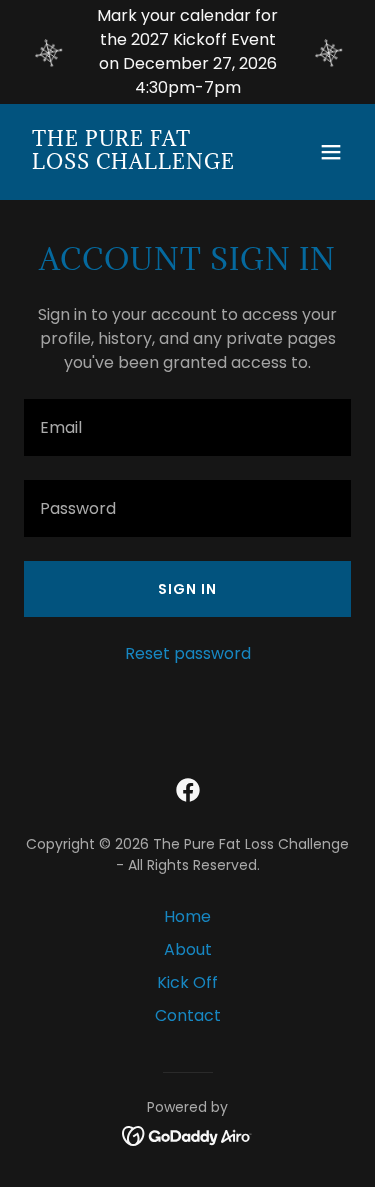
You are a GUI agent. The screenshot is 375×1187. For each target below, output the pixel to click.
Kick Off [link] (187, 982)
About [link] (188, 949)
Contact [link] (188, 1015)
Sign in (187, 589)
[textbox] (187, 427)
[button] (331, 152)
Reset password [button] (188, 653)
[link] (138, 163)
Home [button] (187, 916)
